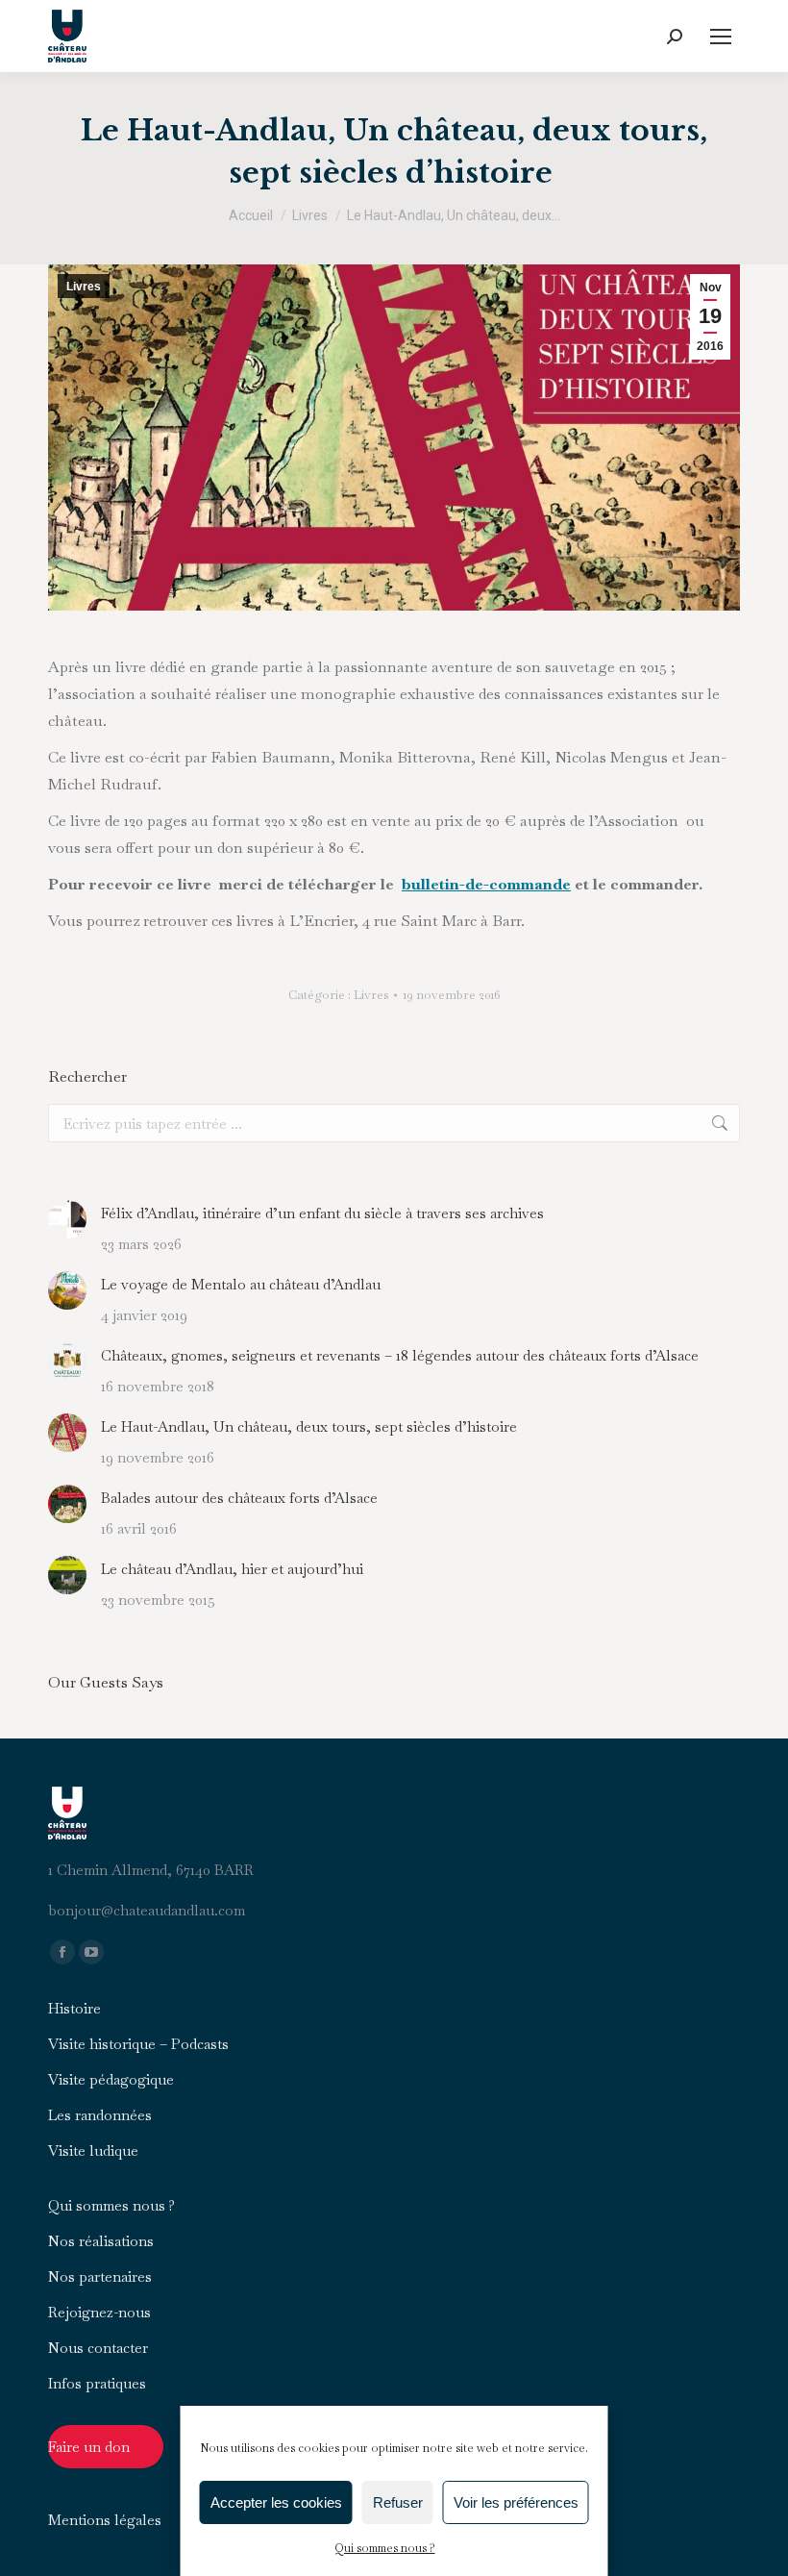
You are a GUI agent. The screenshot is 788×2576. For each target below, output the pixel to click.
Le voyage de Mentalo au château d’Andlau (241, 1284)
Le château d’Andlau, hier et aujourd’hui (232, 1569)
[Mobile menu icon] (721, 37)
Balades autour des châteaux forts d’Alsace (239, 1498)
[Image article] (67, 1219)
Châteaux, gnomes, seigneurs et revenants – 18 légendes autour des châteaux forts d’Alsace (400, 1355)
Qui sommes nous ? (385, 2548)
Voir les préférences (516, 2502)
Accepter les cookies (276, 2502)
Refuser (398, 2502)
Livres (84, 287)
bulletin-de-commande (486, 884)
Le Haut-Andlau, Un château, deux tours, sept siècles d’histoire (311, 1426)
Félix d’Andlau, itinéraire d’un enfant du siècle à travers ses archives (322, 1213)
